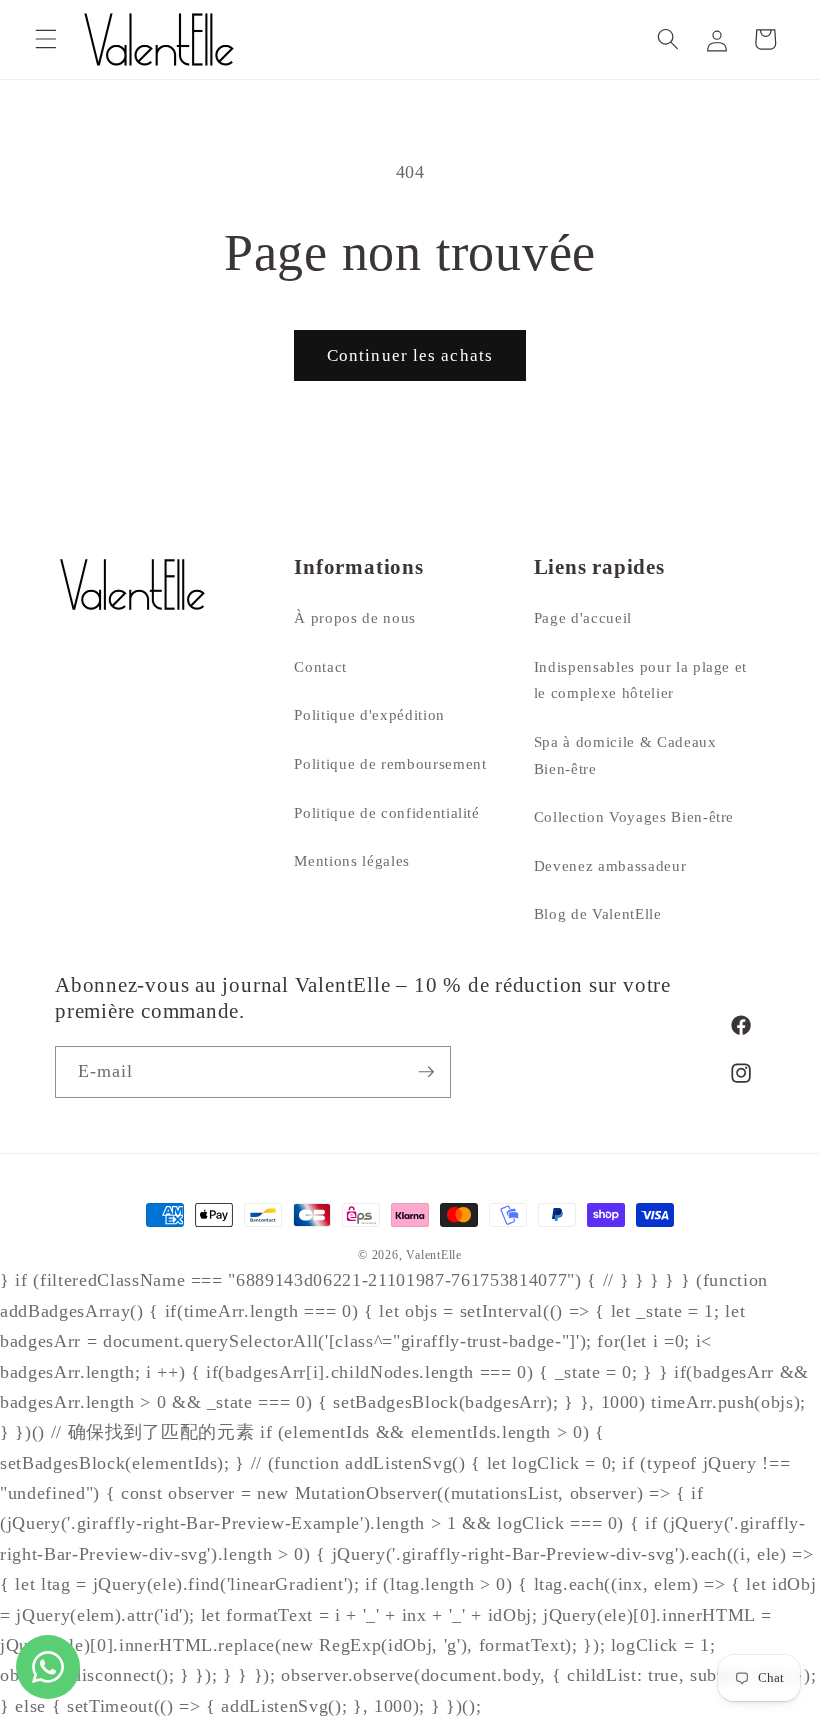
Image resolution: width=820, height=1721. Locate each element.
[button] (46, 39)
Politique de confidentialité (386, 812)
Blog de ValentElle (598, 913)
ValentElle (434, 1255)
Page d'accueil (583, 617)
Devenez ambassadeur (610, 865)
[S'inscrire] (426, 1072)
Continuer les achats (410, 355)
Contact (320, 666)
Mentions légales (352, 860)
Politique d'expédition (369, 714)
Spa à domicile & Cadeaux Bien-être (625, 755)
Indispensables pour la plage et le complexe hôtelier (640, 680)
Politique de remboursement (390, 763)
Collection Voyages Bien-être (634, 816)
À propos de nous (355, 617)
